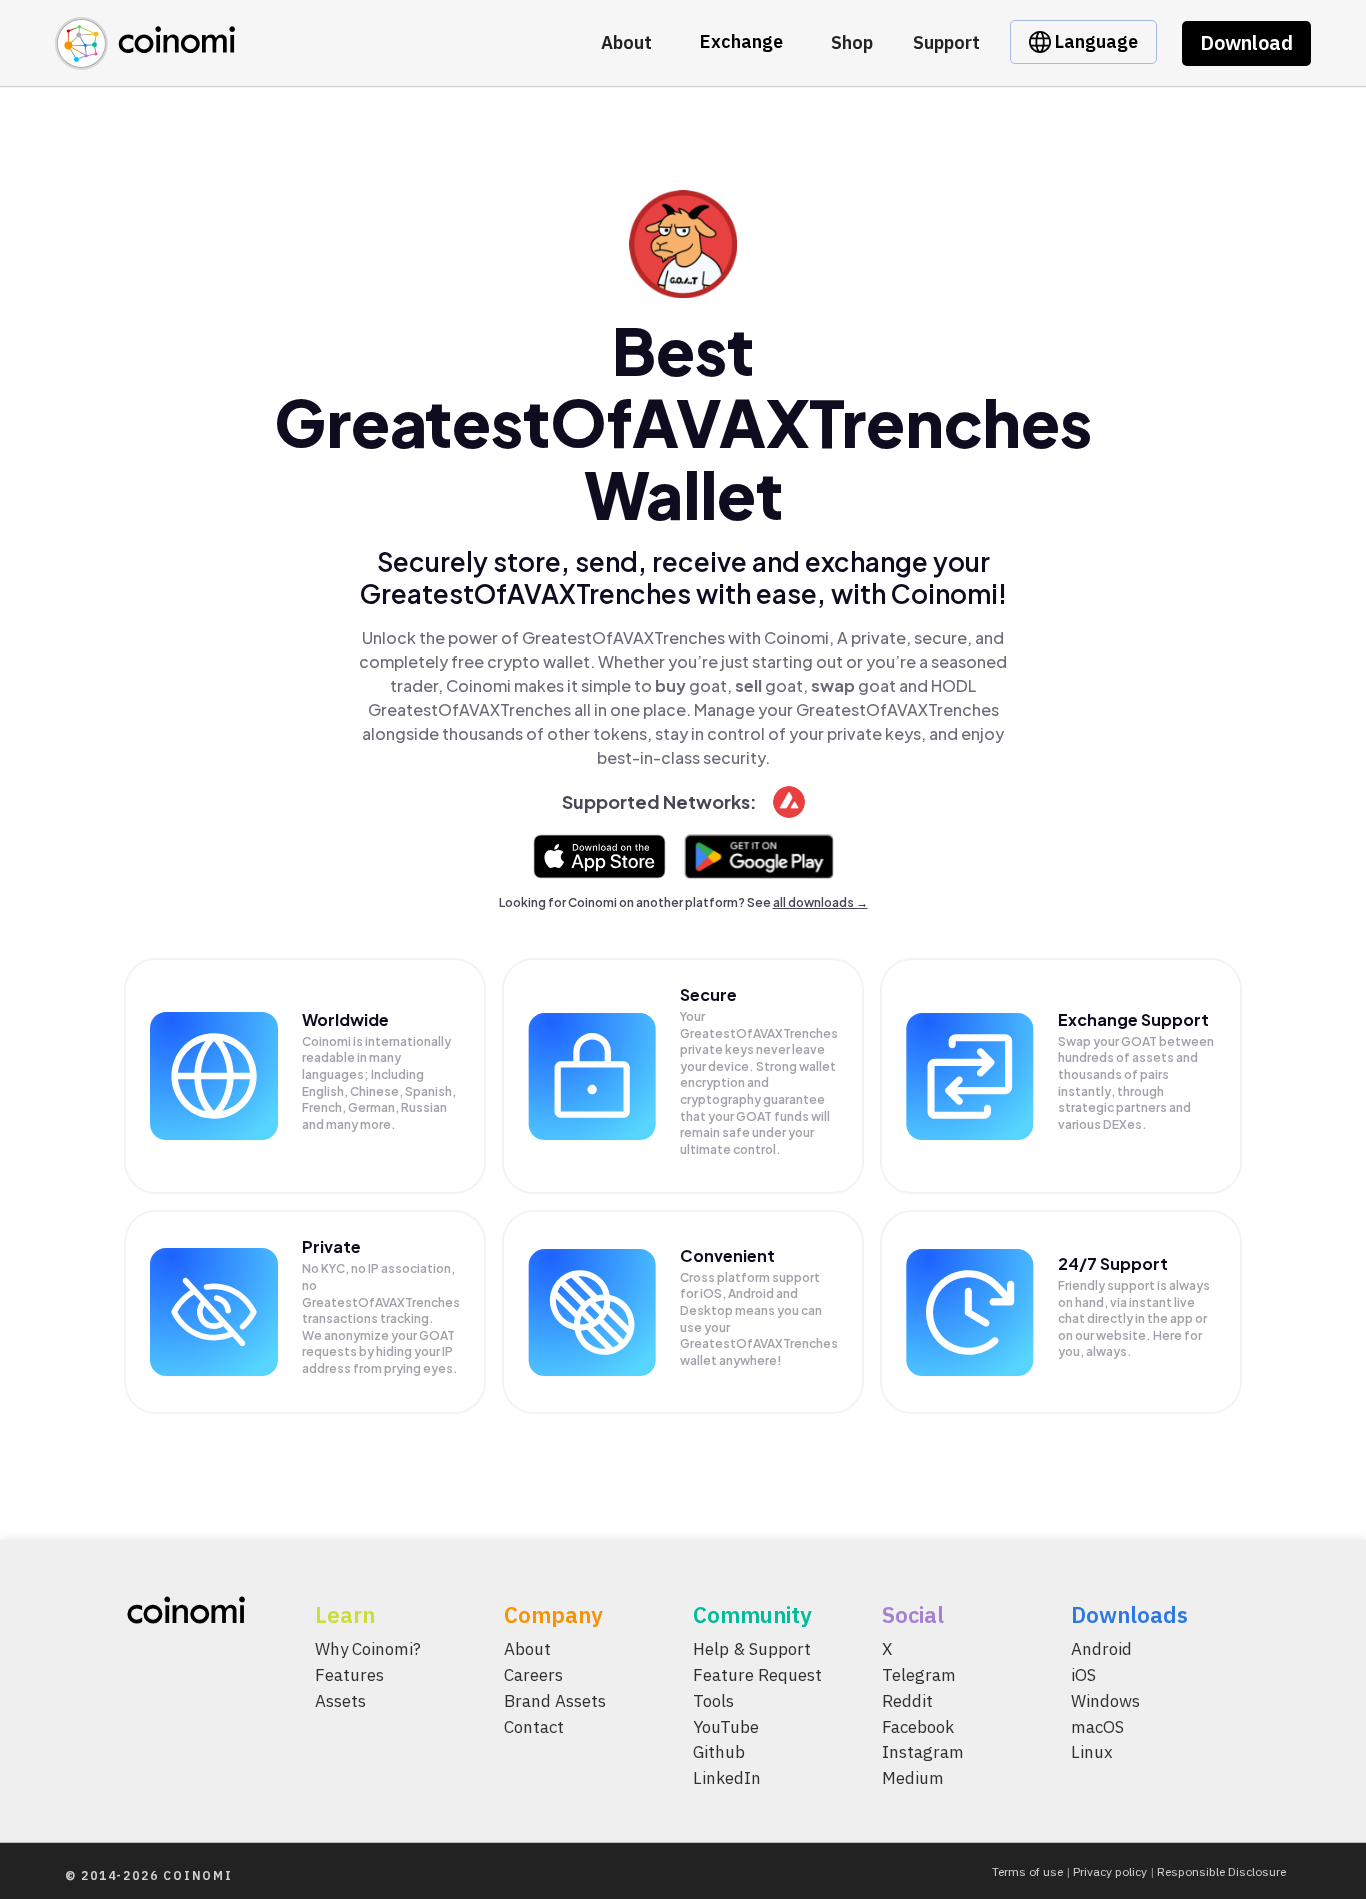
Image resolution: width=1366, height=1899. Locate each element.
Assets (340, 1700)
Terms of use (1027, 1871)
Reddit (907, 1700)
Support (946, 42)
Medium (913, 1778)
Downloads (1129, 1614)
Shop (852, 42)
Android (1101, 1649)
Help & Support (752, 1649)
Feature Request (757, 1674)
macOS (1097, 1726)
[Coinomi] (145, 58)
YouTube (726, 1726)
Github (719, 1752)
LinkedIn (727, 1778)
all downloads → (820, 902)
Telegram (919, 1674)
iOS (1083, 1674)
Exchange (741, 41)
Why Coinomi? (368, 1649)
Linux (1092, 1752)
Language (1094, 41)
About (626, 42)
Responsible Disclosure (1221, 1871)
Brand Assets (555, 1700)
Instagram (923, 1752)
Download (1246, 42)
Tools (713, 1700)
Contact (534, 1726)
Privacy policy (1110, 1871)
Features (349, 1674)
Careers (533, 1674)
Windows (1105, 1700)
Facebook (918, 1726)
